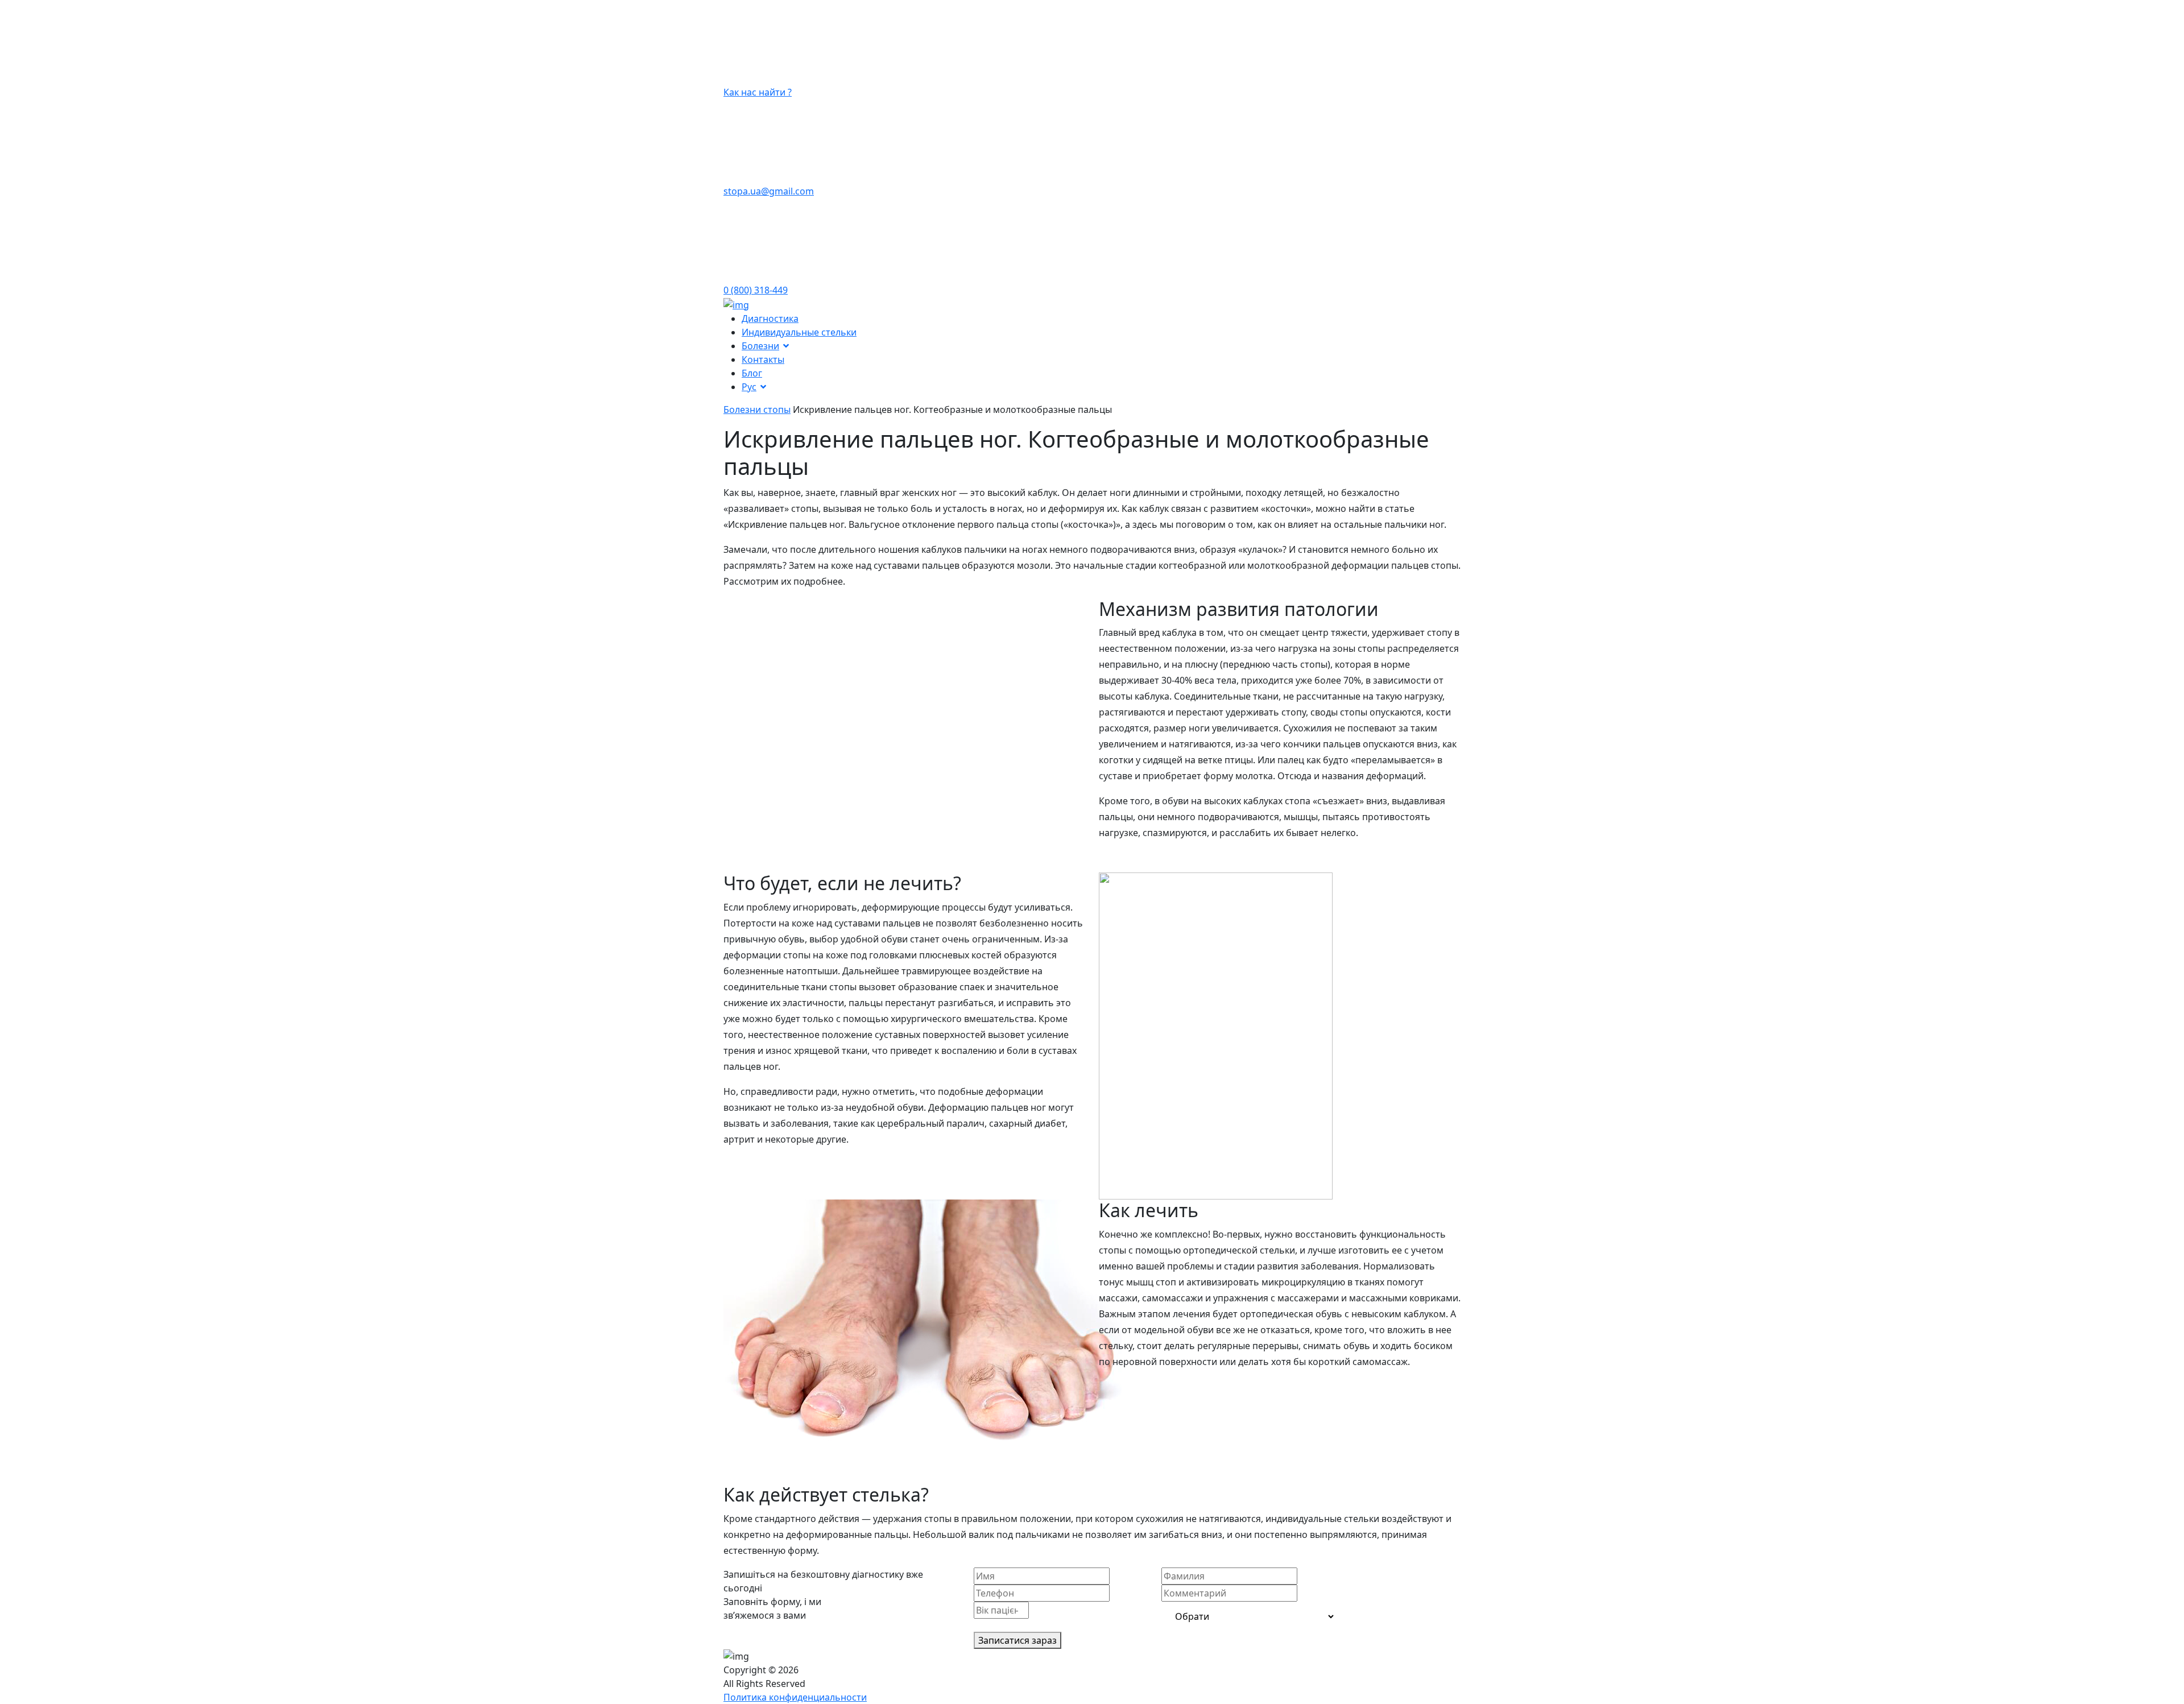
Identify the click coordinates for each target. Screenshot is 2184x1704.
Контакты (763, 359)
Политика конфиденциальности (795, 1697)
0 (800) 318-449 (756, 290)
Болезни (760, 346)
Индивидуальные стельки (799, 332)
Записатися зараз (1017, 1640)
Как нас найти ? (758, 92)
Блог (752, 373)
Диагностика (770, 319)
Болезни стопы (757, 410)
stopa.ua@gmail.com (769, 191)
